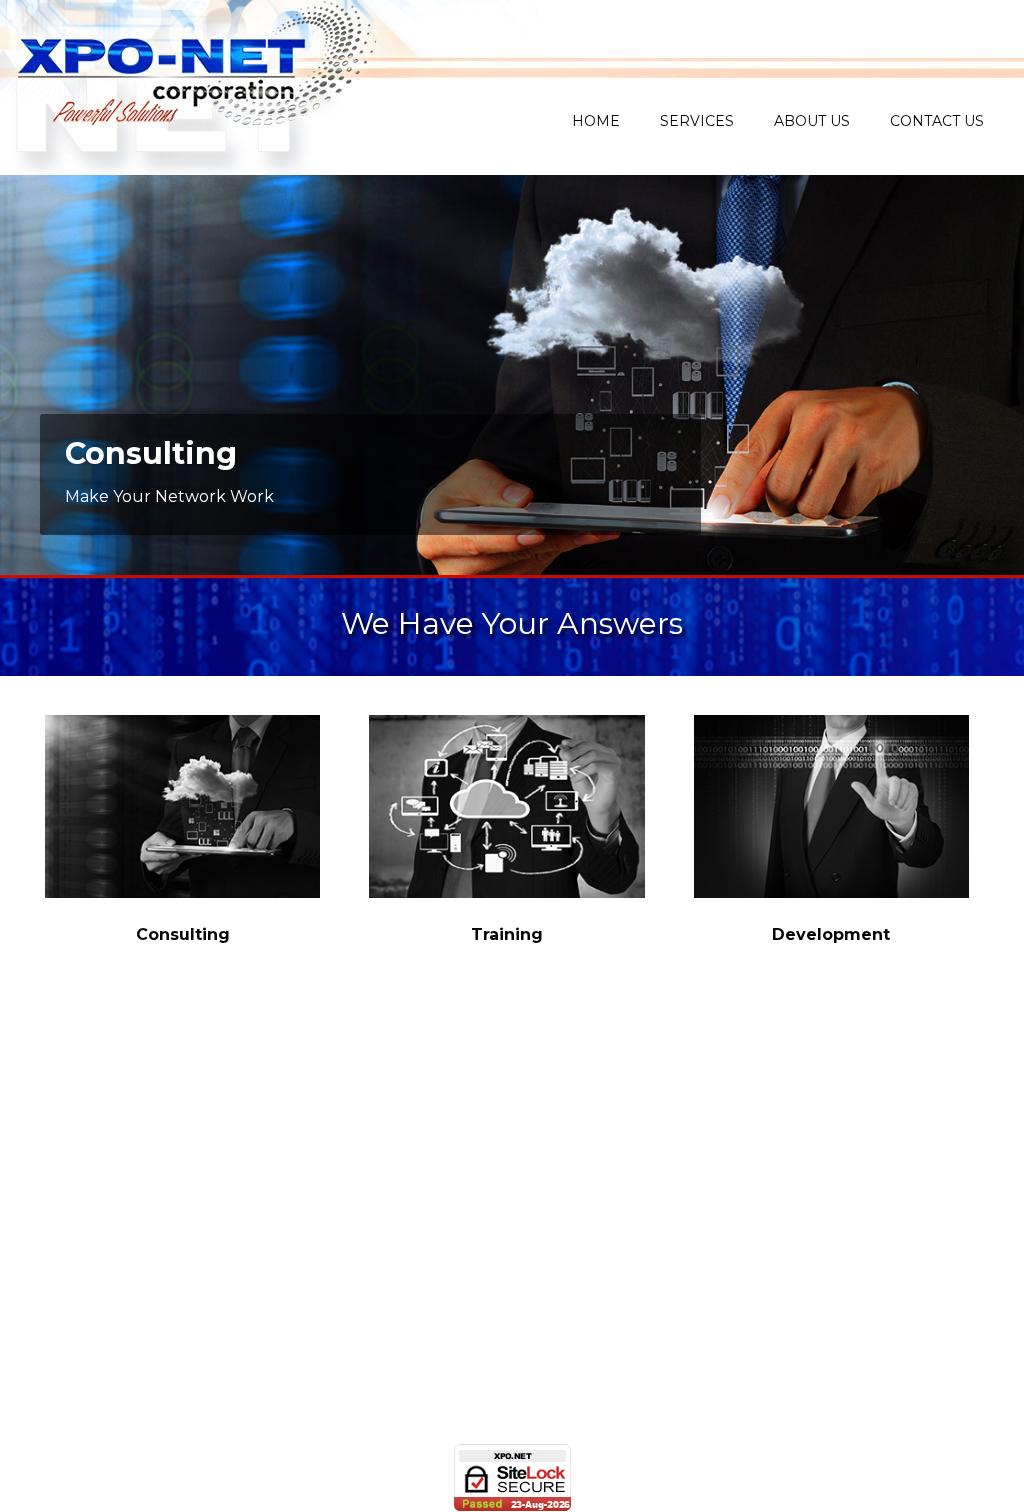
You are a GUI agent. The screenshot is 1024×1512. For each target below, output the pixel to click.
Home (596, 121)
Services (697, 121)
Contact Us (937, 121)
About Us (812, 121)
